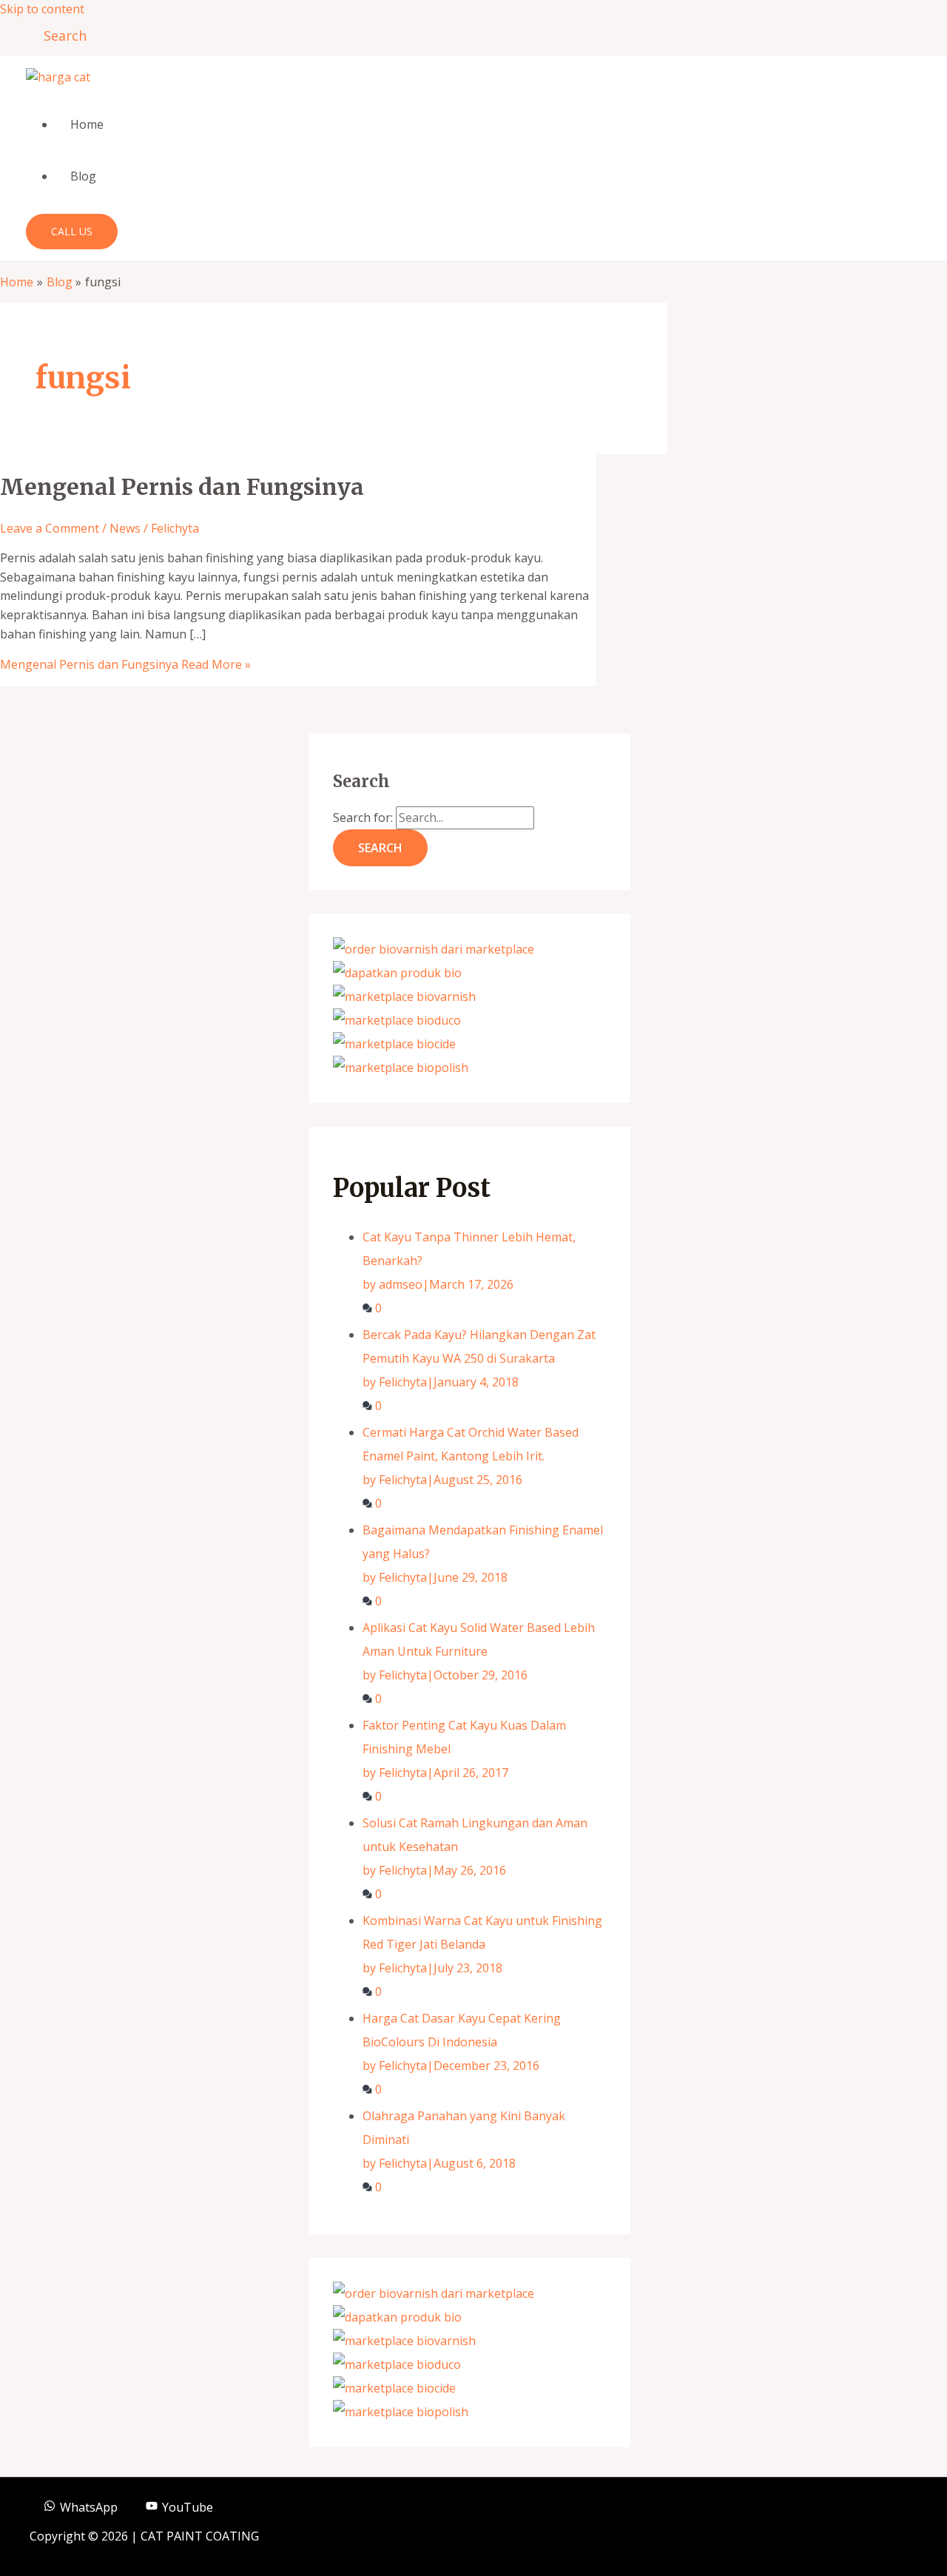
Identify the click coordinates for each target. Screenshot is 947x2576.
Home (87, 124)
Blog (83, 176)
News (125, 528)
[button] (60, 36)
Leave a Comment (50, 528)
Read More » (125, 664)
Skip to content (42, 9)
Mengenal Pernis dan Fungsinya (182, 487)
